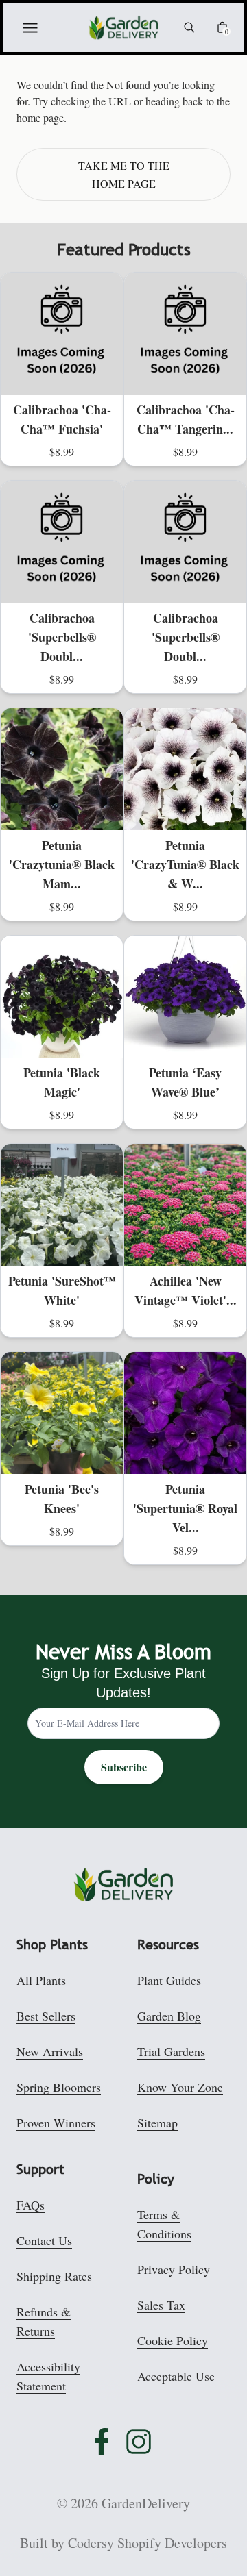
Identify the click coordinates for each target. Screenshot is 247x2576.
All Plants (41, 1980)
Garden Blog (169, 2016)
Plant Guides (169, 1980)
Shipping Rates (54, 2276)
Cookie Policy (173, 2340)
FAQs (31, 2205)
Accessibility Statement (48, 2376)
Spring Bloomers (59, 2087)
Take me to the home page (124, 174)
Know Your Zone (180, 2087)
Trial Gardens (171, 2051)
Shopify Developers (172, 2543)
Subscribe (124, 1767)
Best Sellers (46, 2016)
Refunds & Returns (44, 2321)
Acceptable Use (176, 2376)
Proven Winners (56, 2123)
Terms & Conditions (164, 2224)
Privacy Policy (174, 2269)
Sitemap (157, 2123)
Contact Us (44, 2240)
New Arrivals (50, 2051)
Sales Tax (161, 2305)
